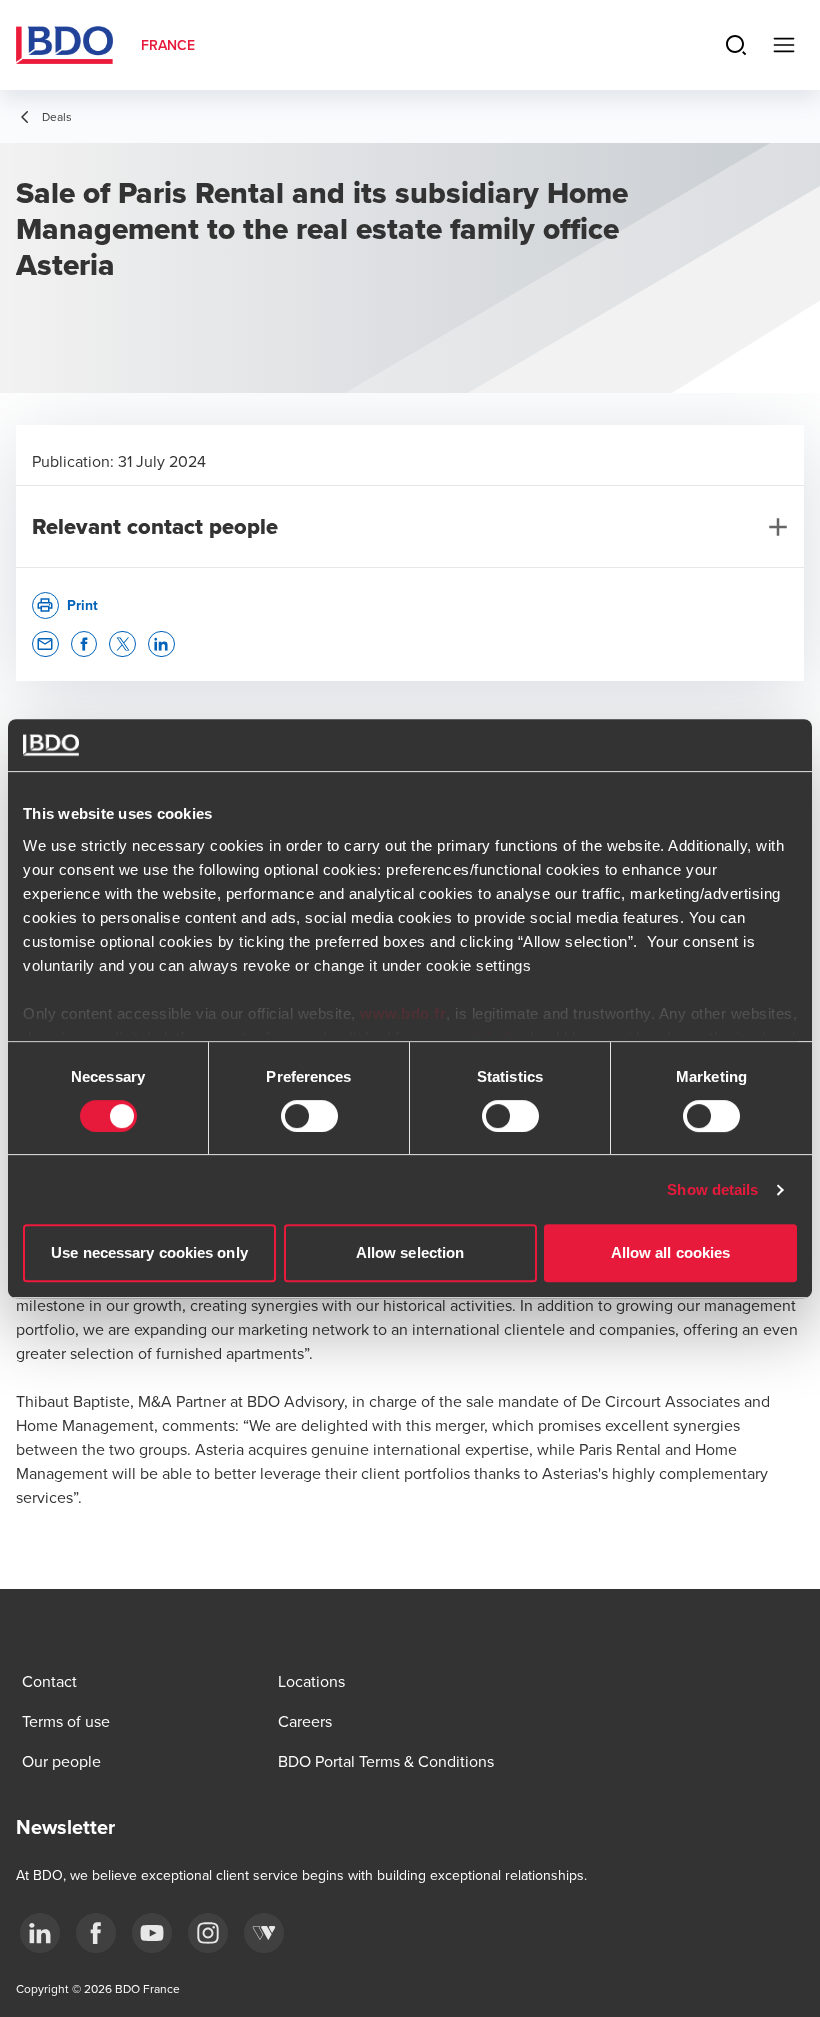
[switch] (309, 1116)
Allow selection (410, 1252)
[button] (45, 644)
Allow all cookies (671, 1252)
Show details (712, 1189)
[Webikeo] (264, 1933)
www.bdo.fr (403, 1013)
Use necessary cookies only (149, 1252)
